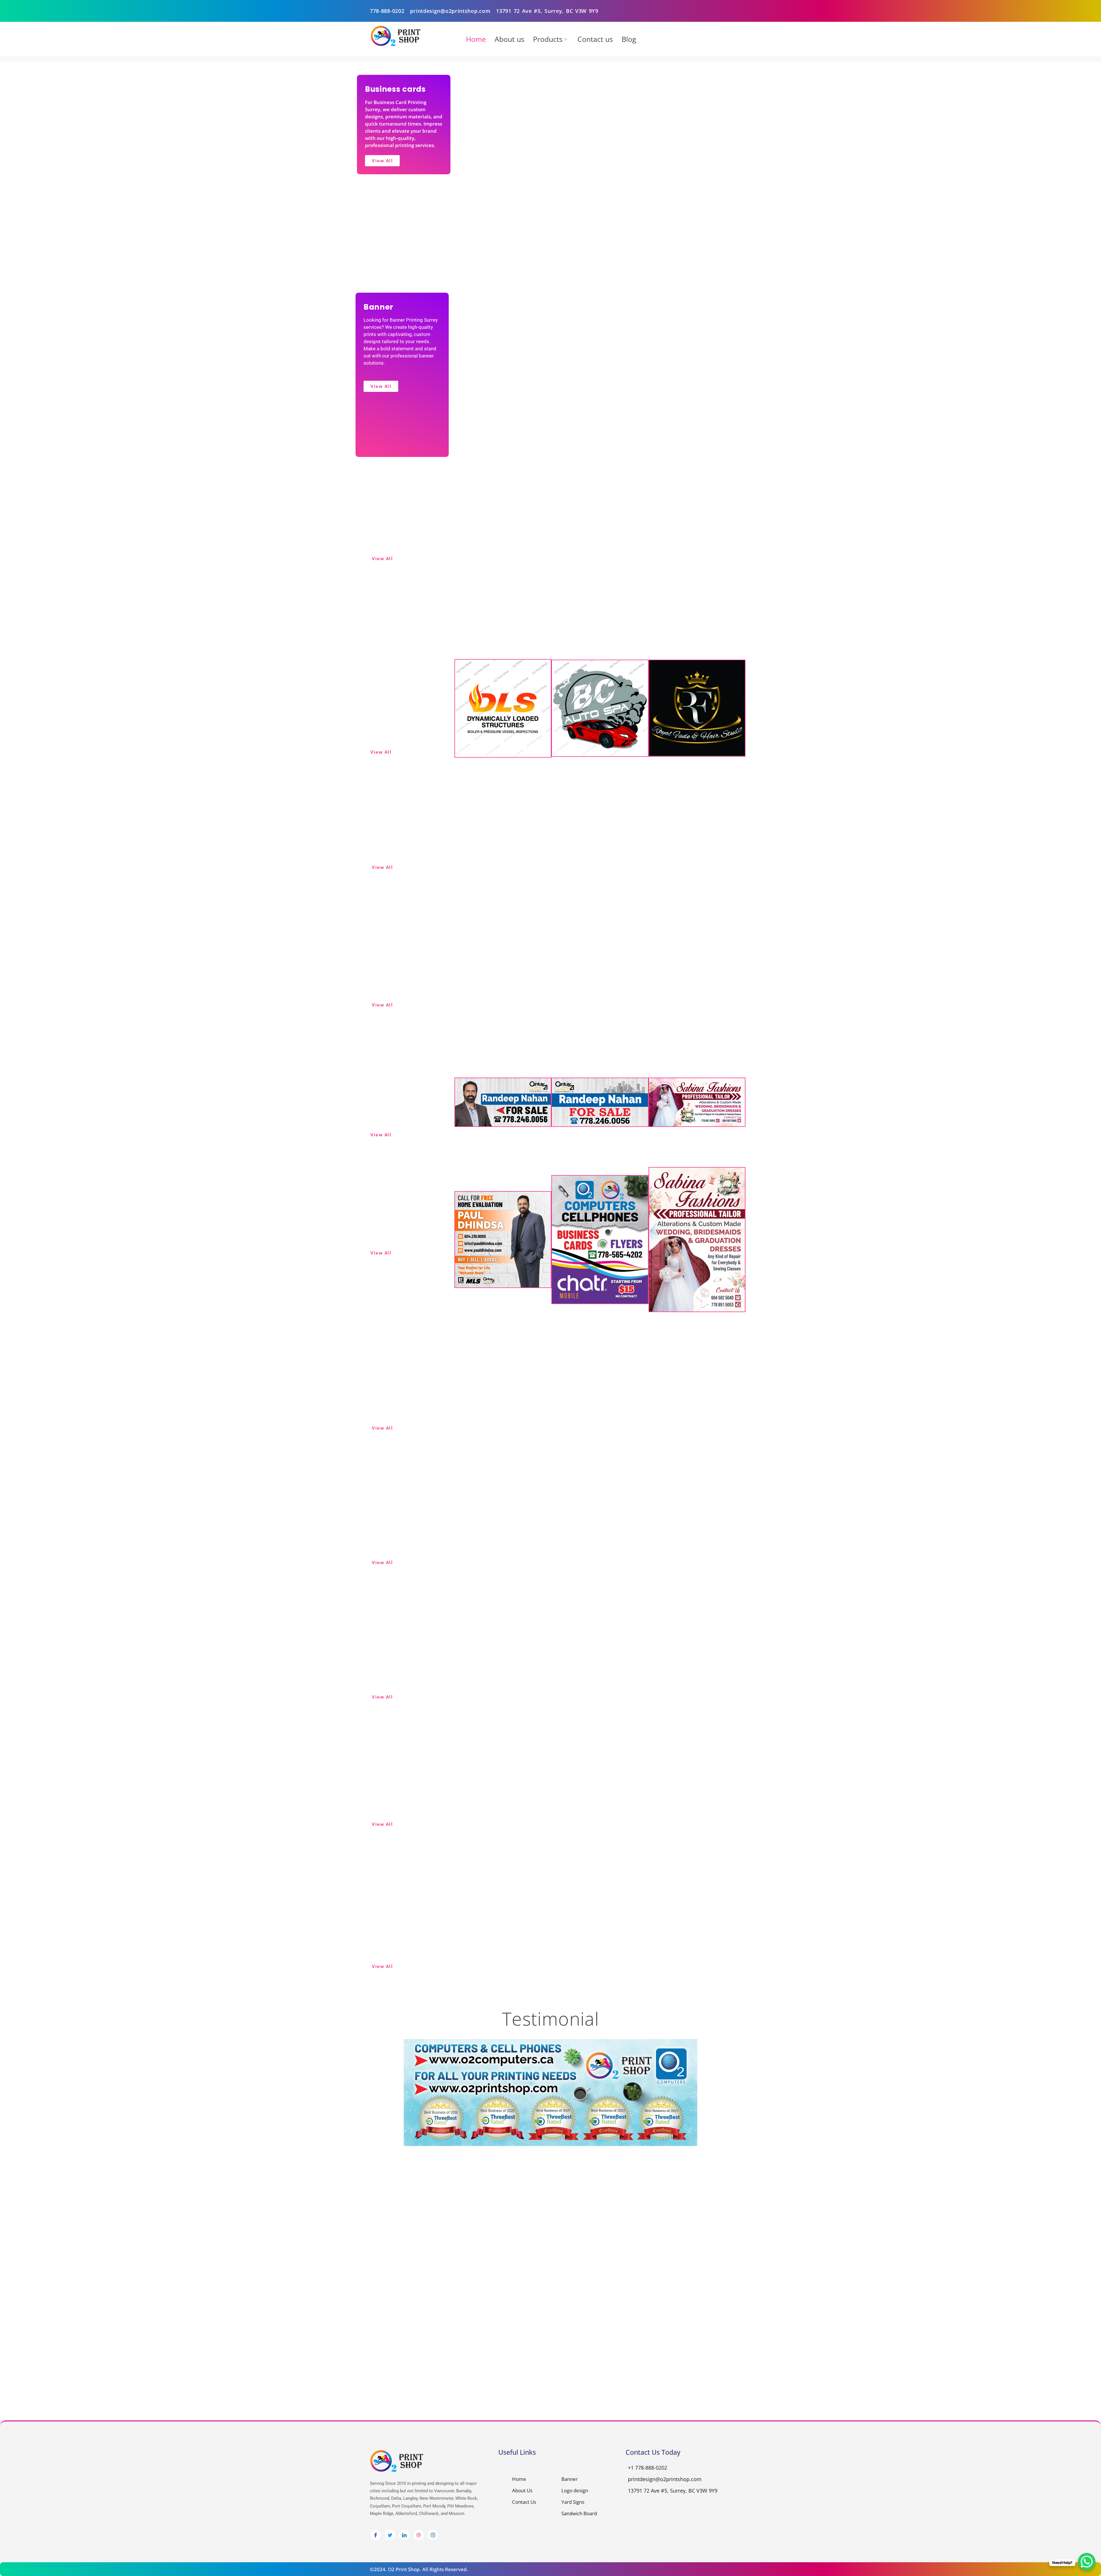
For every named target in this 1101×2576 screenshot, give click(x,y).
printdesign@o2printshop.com (450, 11)
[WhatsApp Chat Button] (1087, 2562)
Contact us (595, 39)
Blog (629, 39)
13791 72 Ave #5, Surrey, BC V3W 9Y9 (547, 11)
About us (509, 39)
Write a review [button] (410, 2084)
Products (548, 39)
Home (476, 39)
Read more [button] (570, 2096)
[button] (729, 2071)
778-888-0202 (387, 11)
